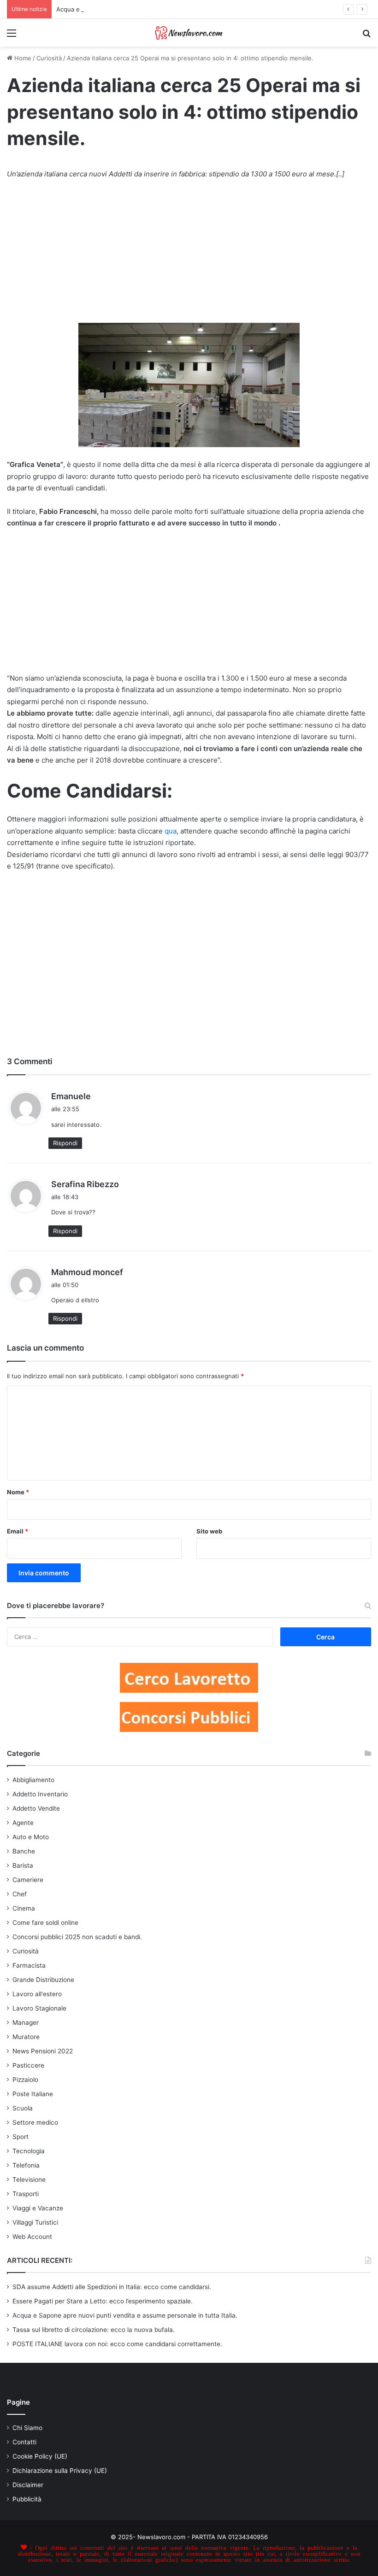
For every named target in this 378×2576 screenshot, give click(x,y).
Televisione (29, 2180)
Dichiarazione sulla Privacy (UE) (60, 2471)
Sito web (209, 1531)
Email (18, 1531)
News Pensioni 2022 (43, 2051)
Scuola (23, 2108)
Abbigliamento (33, 1780)
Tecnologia (29, 2151)
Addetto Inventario (40, 1794)
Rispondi (65, 1143)
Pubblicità (27, 2499)
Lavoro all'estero (37, 1994)
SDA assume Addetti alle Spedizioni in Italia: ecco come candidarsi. (112, 2287)
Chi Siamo (27, 2428)
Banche (24, 1851)
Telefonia (26, 2165)
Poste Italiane (33, 2094)
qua (171, 831)
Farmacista (29, 1965)
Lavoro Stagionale (39, 2008)
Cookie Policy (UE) (40, 2456)
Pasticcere (28, 2065)
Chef (20, 1894)
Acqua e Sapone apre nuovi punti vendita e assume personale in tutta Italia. (165, 9)
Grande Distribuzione (43, 1980)
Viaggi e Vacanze (38, 2208)
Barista (23, 1865)
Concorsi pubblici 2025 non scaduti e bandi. (77, 1937)
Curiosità (49, 58)
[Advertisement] (189, 256)
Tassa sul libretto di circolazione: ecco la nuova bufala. (94, 2330)
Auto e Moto (31, 1837)
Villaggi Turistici (35, 2222)
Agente (23, 1823)
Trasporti (26, 2194)
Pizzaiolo (25, 2080)
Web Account (32, 2237)
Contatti (24, 2442)
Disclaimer (28, 2485)
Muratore (26, 2037)
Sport (21, 2137)
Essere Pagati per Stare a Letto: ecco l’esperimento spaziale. (103, 2301)
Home (22, 58)
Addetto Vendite (36, 1808)
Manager (26, 2022)
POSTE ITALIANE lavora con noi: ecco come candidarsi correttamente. (117, 2344)
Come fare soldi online (45, 1923)
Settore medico (35, 2122)
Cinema (24, 1908)
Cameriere (28, 1880)
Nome (18, 1492)
